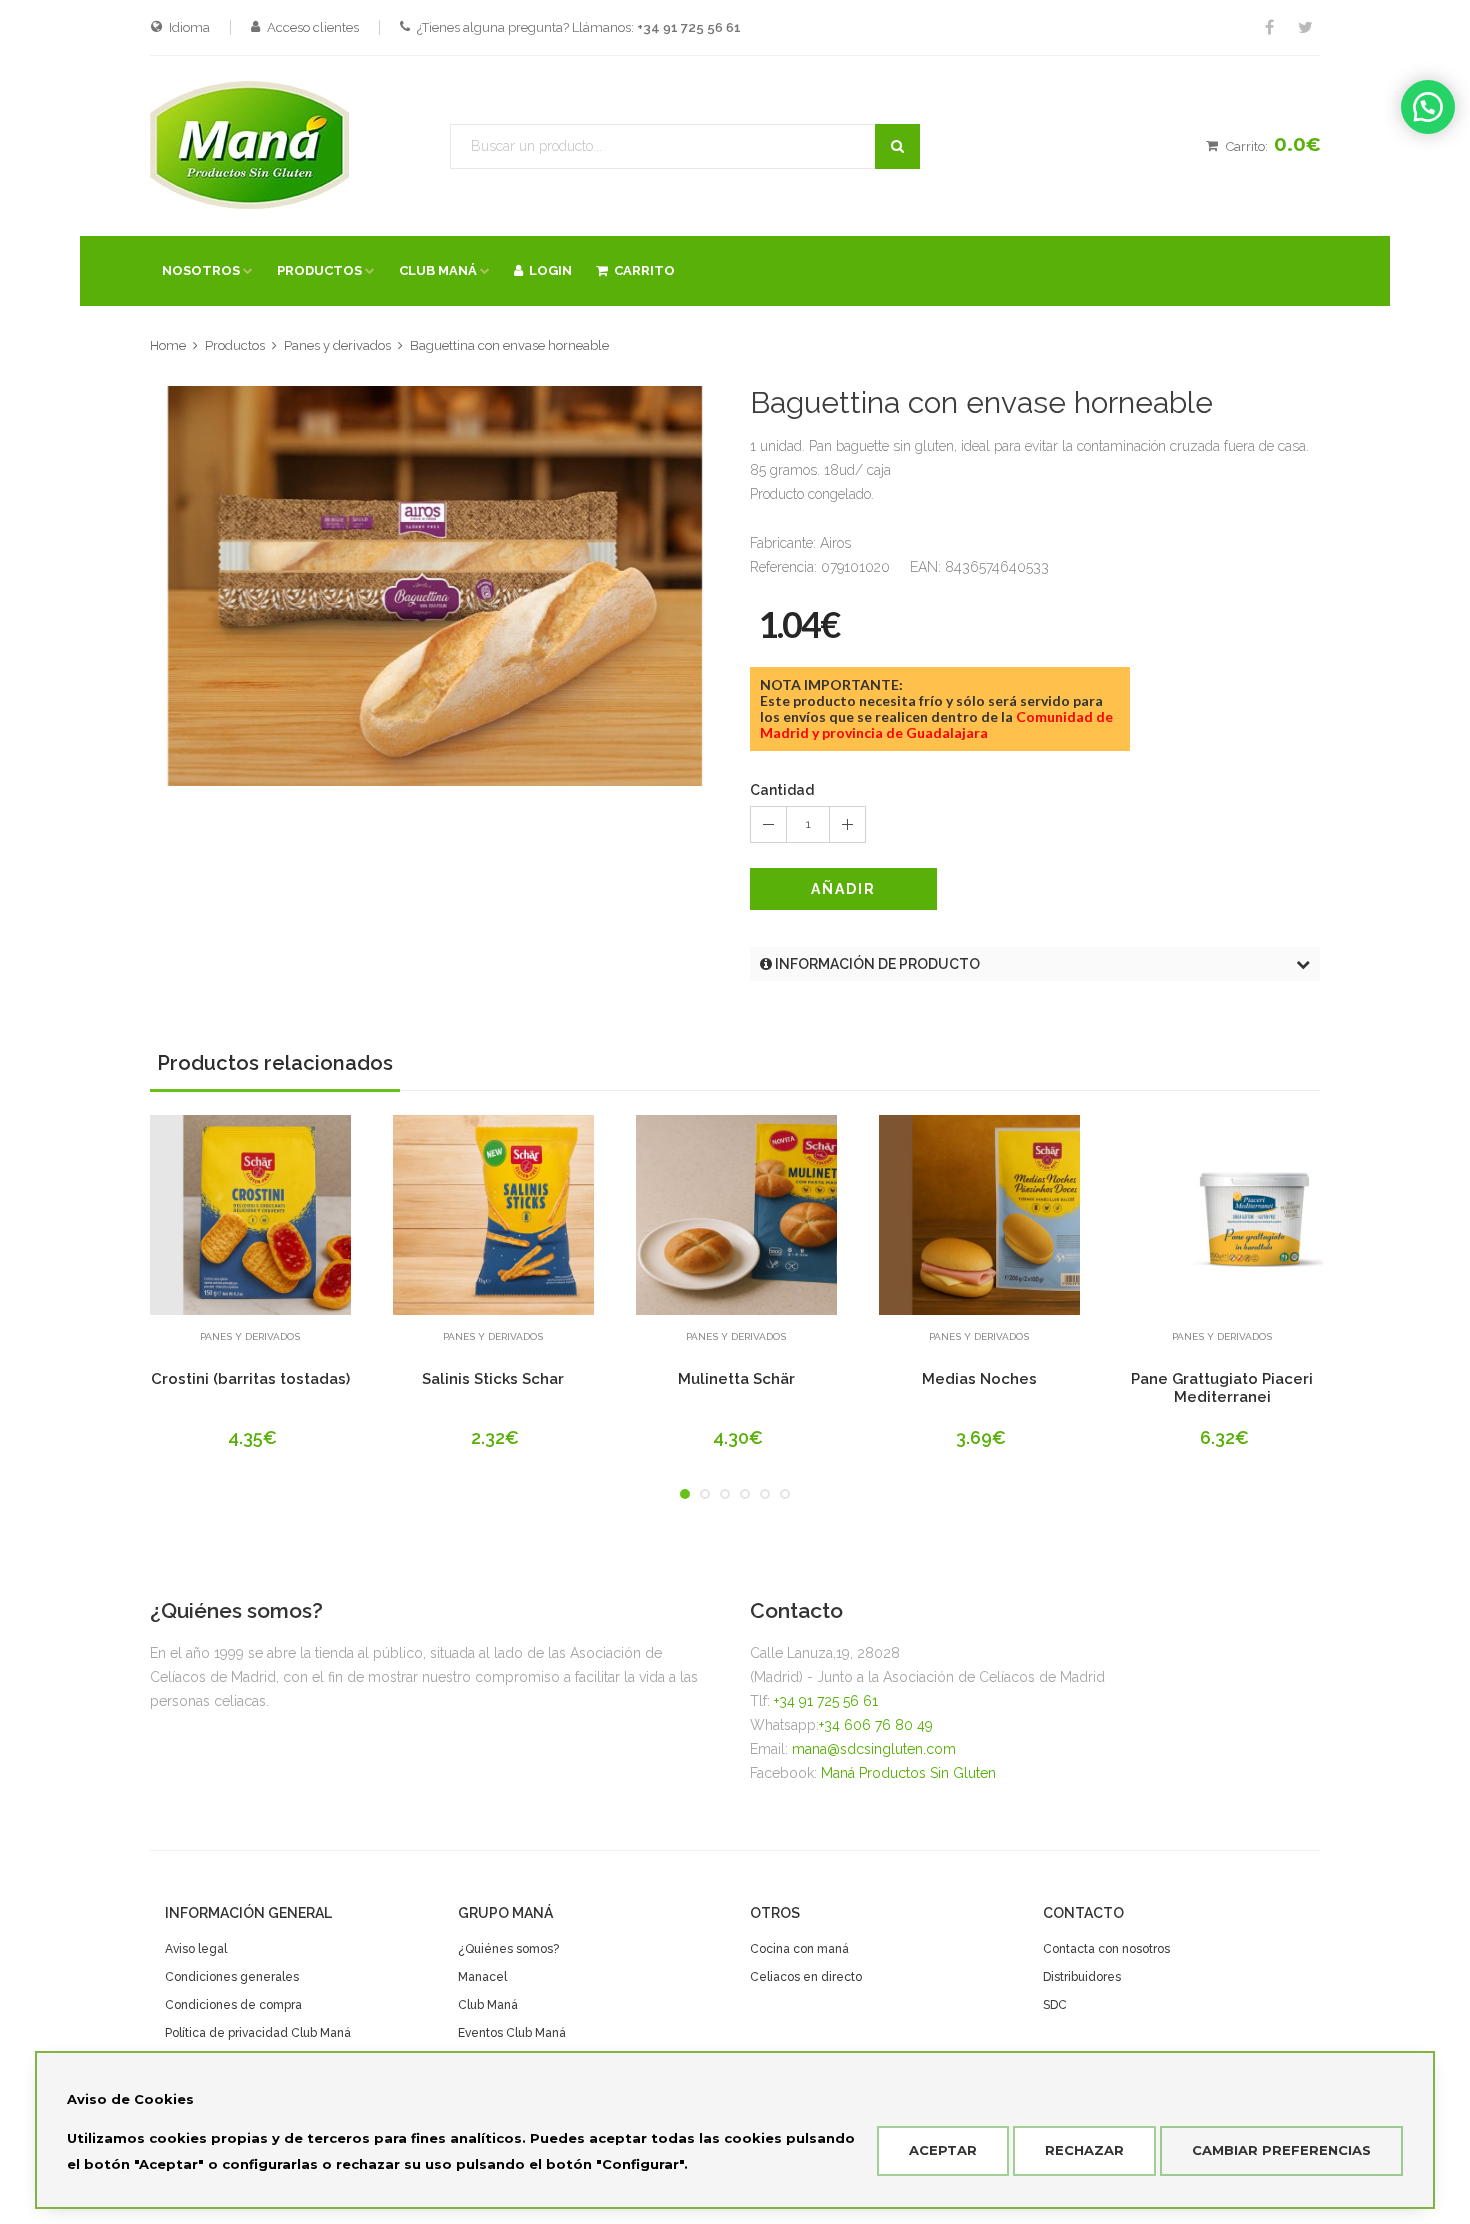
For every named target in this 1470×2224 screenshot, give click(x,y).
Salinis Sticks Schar (493, 1379)
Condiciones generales (232, 1977)
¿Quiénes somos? (508, 1949)
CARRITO (641, 270)
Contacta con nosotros (1106, 1949)
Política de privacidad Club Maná (258, 2033)
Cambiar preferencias (1281, 2150)
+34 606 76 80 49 (876, 1725)
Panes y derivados (337, 345)
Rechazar (1084, 2150)
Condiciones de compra (233, 2005)
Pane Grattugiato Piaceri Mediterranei (1222, 1388)
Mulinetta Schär (736, 1379)
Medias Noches (979, 1379)
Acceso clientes (313, 27)
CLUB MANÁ (438, 270)
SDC (1055, 2005)
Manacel (482, 1977)
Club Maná (488, 2005)
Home (168, 345)
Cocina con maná (799, 1949)
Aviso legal (196, 1949)
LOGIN (547, 270)
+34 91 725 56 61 (826, 1701)
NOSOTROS (201, 270)
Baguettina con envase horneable (509, 345)
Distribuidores (1082, 1977)
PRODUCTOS (319, 270)
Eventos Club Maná (512, 2033)
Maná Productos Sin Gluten (908, 1773)
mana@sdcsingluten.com (874, 1749)
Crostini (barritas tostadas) (250, 1379)
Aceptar (943, 2150)
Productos (235, 345)
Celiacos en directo (806, 1977)
